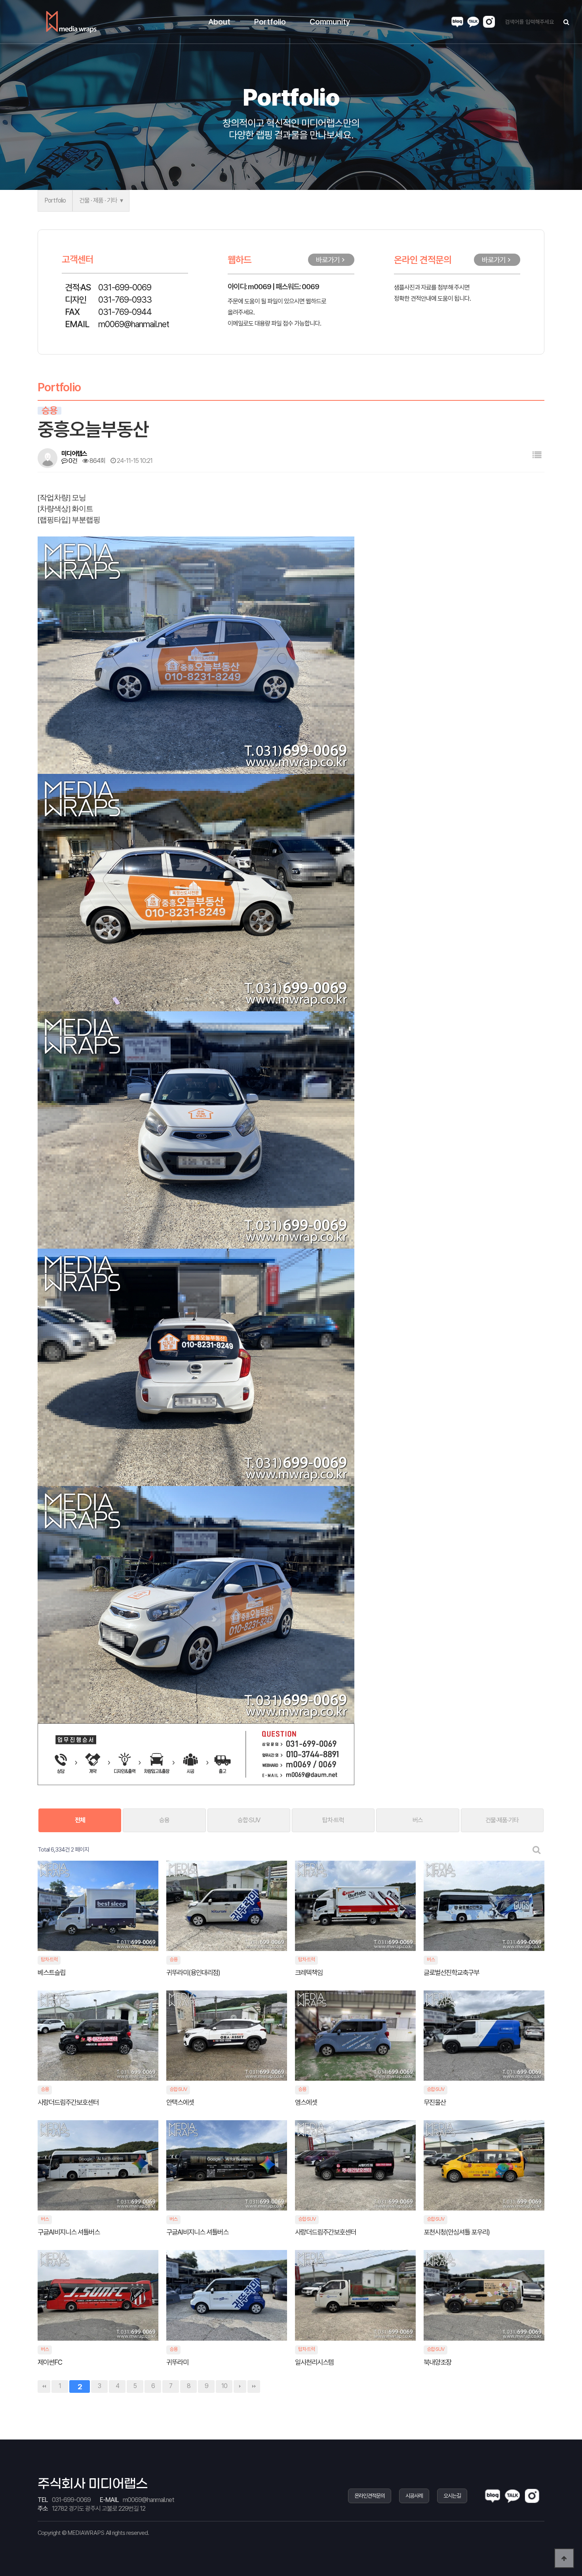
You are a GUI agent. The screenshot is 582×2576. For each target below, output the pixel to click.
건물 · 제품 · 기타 (98, 200)
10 (224, 2386)
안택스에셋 (181, 2102)
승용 (164, 1820)
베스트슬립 (51, 1972)
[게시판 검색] (537, 1850)
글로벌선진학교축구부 (452, 1972)
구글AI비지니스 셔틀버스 (69, 2232)
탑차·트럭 (333, 1820)
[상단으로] (564, 2558)
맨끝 (254, 2386)
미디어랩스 (71, 22)
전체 (80, 1820)
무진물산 (435, 2102)
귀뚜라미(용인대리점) (193, 1972)
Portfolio (55, 200)
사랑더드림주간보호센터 (69, 2102)
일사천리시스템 (315, 2362)
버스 (418, 1820)
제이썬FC (50, 2362)
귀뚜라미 (178, 2362)
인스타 (489, 22)
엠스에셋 (307, 2102)
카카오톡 (473, 22)
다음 (240, 2386)
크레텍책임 (309, 1972)
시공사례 (414, 2496)
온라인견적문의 (370, 2496)
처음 (44, 2386)
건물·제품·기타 (502, 1820)
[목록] (537, 455)
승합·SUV (249, 1820)
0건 (72, 461)
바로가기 (328, 260)
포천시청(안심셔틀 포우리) (457, 2232)
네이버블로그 (457, 22)
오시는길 (452, 2496)
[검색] (566, 22)
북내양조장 (438, 2362)
